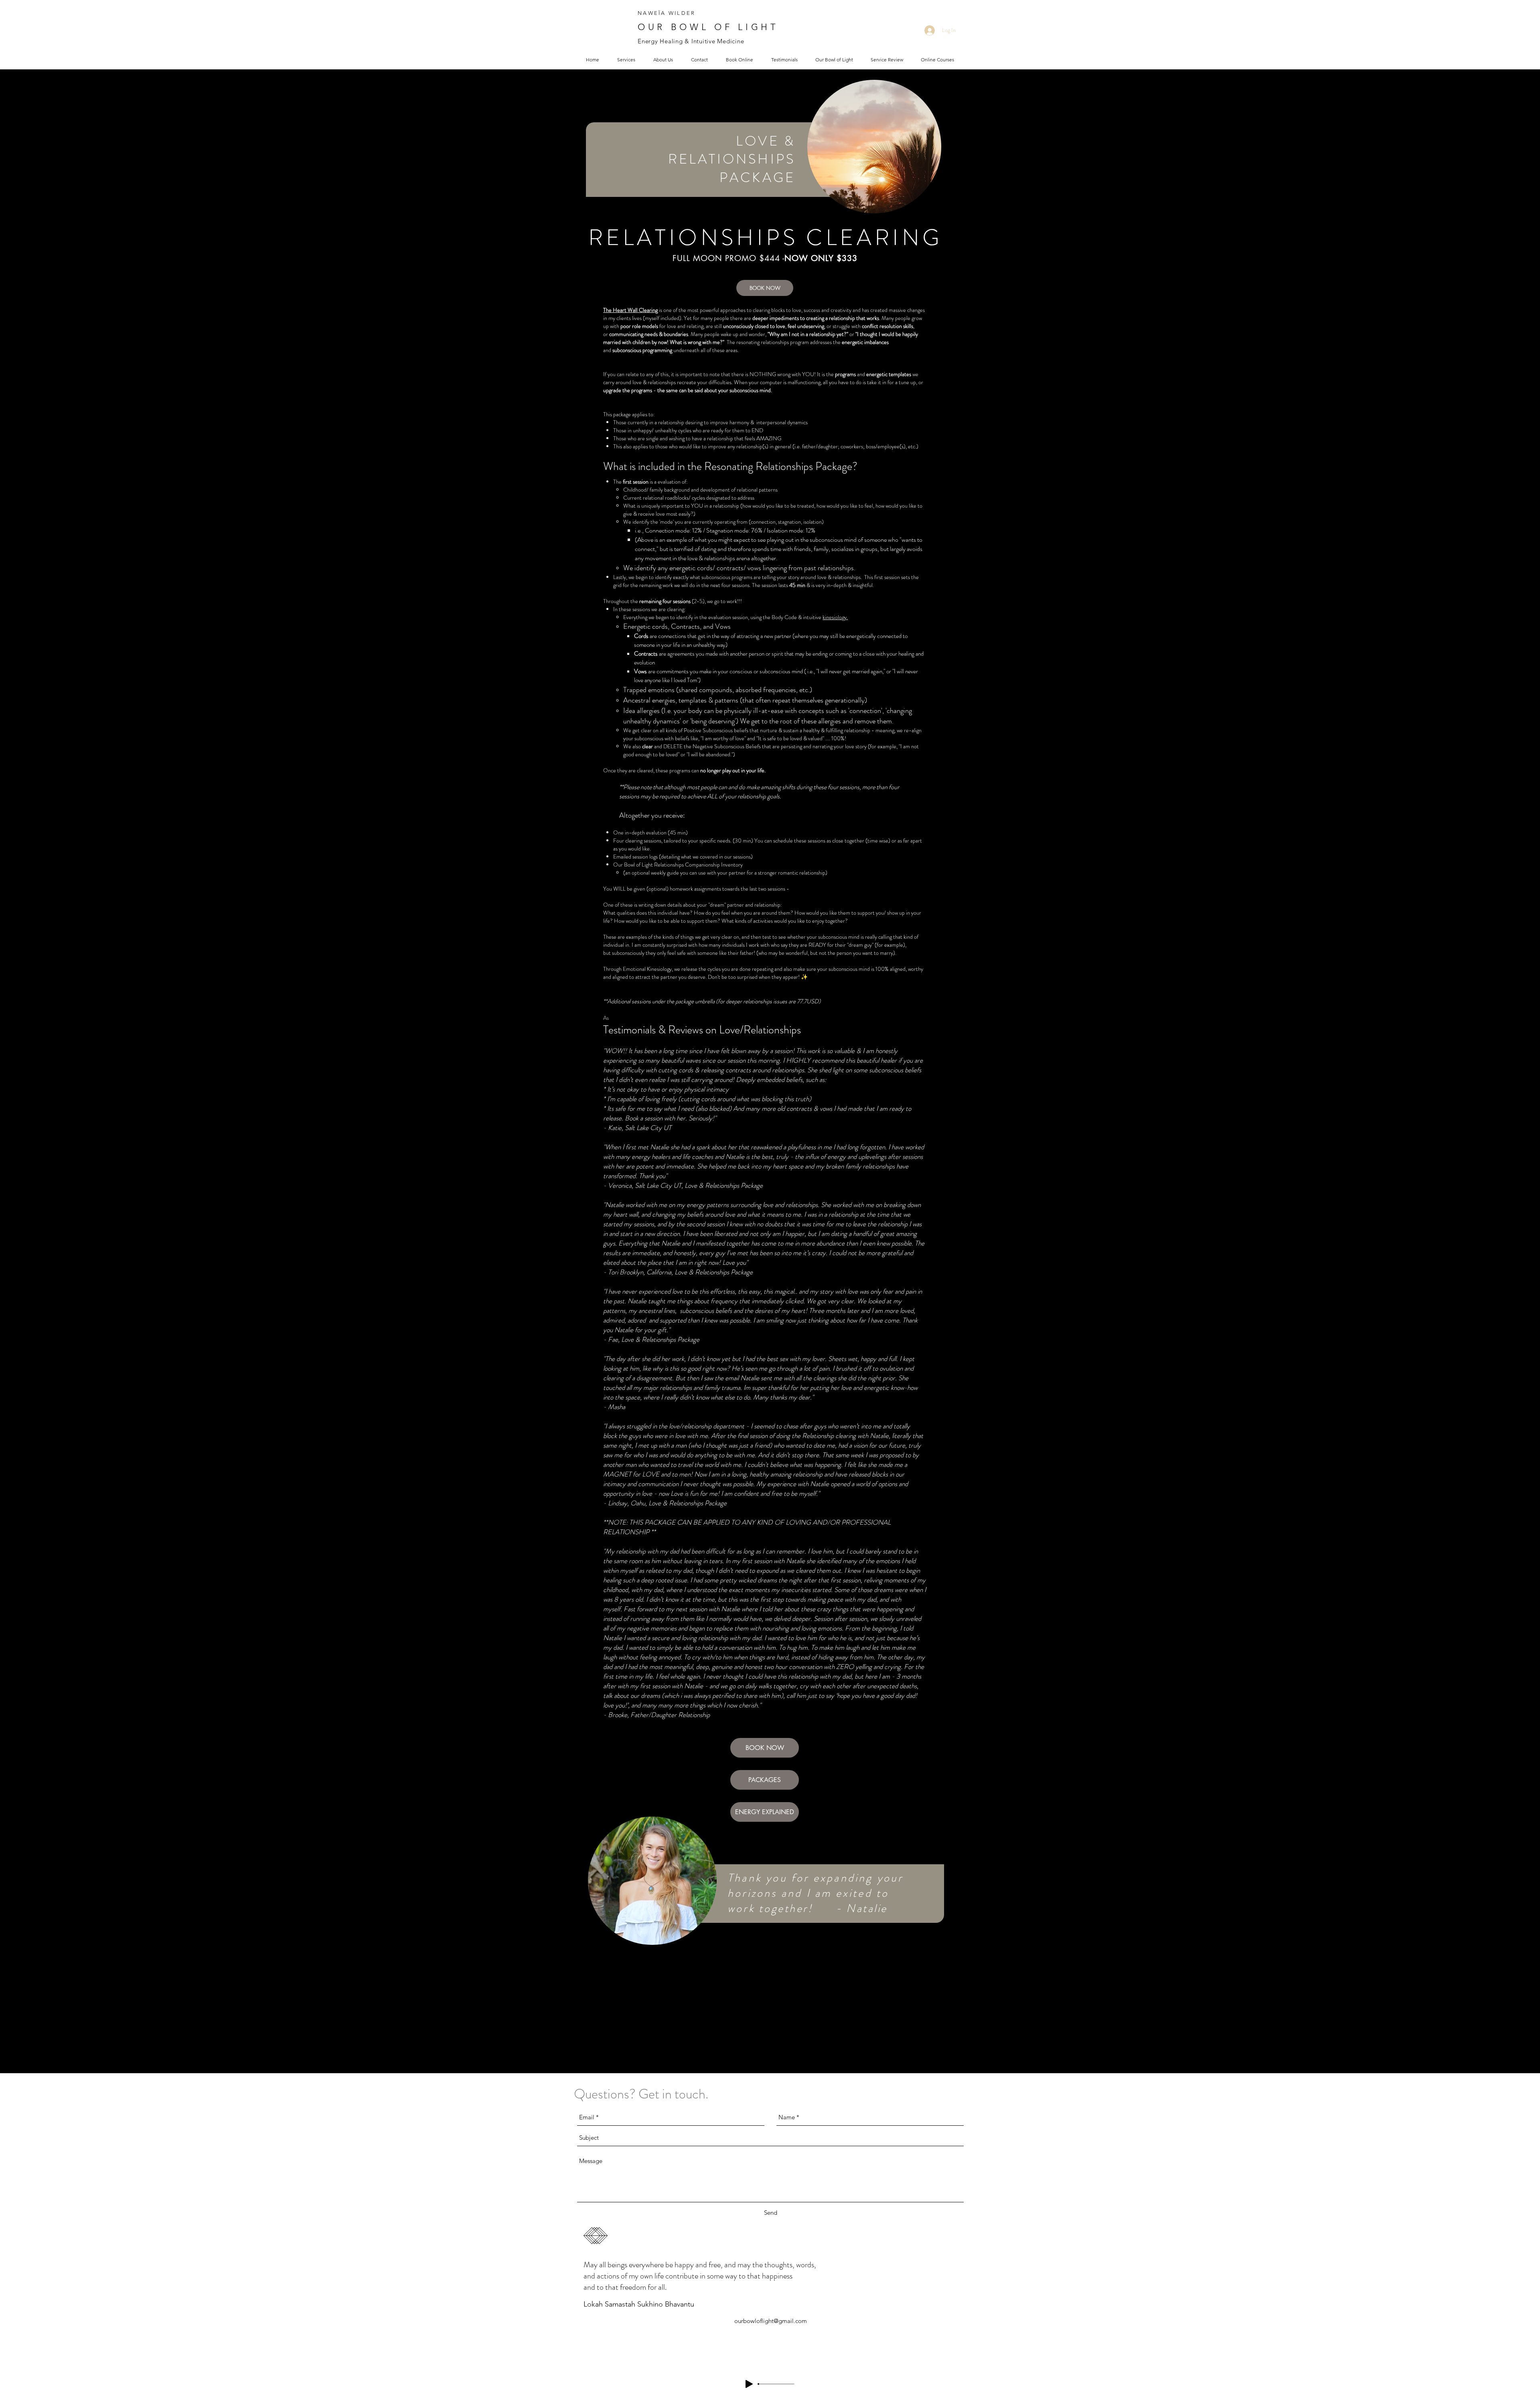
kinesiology (835, 617)
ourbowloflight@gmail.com (771, 2321)
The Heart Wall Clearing (630, 310)
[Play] (749, 2384)
